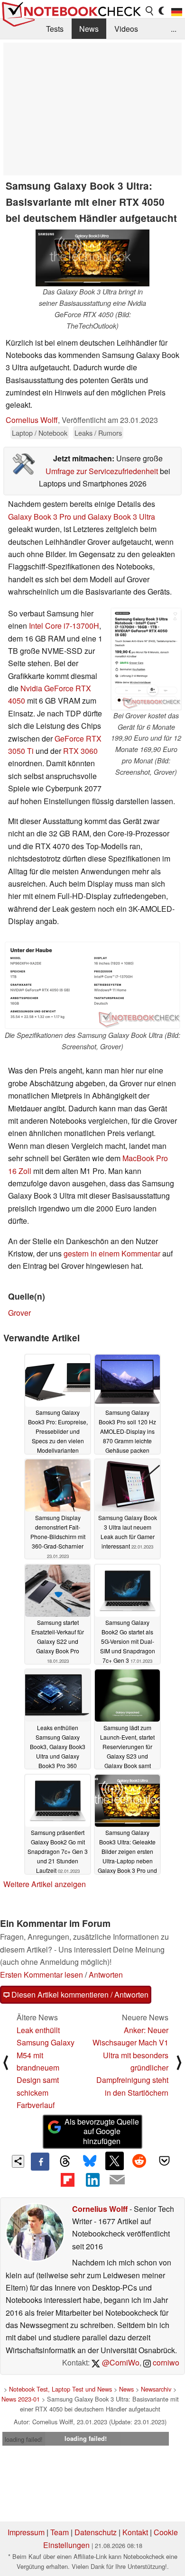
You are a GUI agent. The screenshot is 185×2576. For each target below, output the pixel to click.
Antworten (106, 1975)
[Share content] (18, 2161)
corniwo (165, 2362)
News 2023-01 (21, 2399)
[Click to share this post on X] (114, 2161)
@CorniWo (120, 2362)
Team (60, 2532)
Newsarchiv (156, 2389)
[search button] (150, 11)
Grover (19, 1313)
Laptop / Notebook (40, 433)
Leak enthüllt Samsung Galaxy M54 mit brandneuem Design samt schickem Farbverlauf (46, 2067)
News (89, 29)
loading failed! (24, 2439)
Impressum (26, 2532)
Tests (55, 29)
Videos (126, 29)
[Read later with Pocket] (164, 2161)
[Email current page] (117, 2180)
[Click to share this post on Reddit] (139, 2161)
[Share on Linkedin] (92, 2180)
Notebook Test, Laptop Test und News (60, 2389)
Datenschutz (96, 2532)
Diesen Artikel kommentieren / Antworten (79, 1994)
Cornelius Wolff (32, 420)
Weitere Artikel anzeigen (45, 1884)
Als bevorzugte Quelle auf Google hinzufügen (102, 2131)
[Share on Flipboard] (67, 2180)
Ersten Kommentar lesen (42, 1975)
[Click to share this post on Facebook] (40, 2162)
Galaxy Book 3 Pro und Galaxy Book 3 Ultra (82, 517)
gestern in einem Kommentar (112, 1253)
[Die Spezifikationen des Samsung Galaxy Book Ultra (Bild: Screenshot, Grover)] (92, 985)
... (174, 29)
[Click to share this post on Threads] (65, 2162)
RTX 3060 (80, 751)
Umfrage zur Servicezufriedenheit (102, 471)
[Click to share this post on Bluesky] (90, 2162)
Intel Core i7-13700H (64, 626)
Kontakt (135, 2532)
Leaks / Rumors (98, 433)
